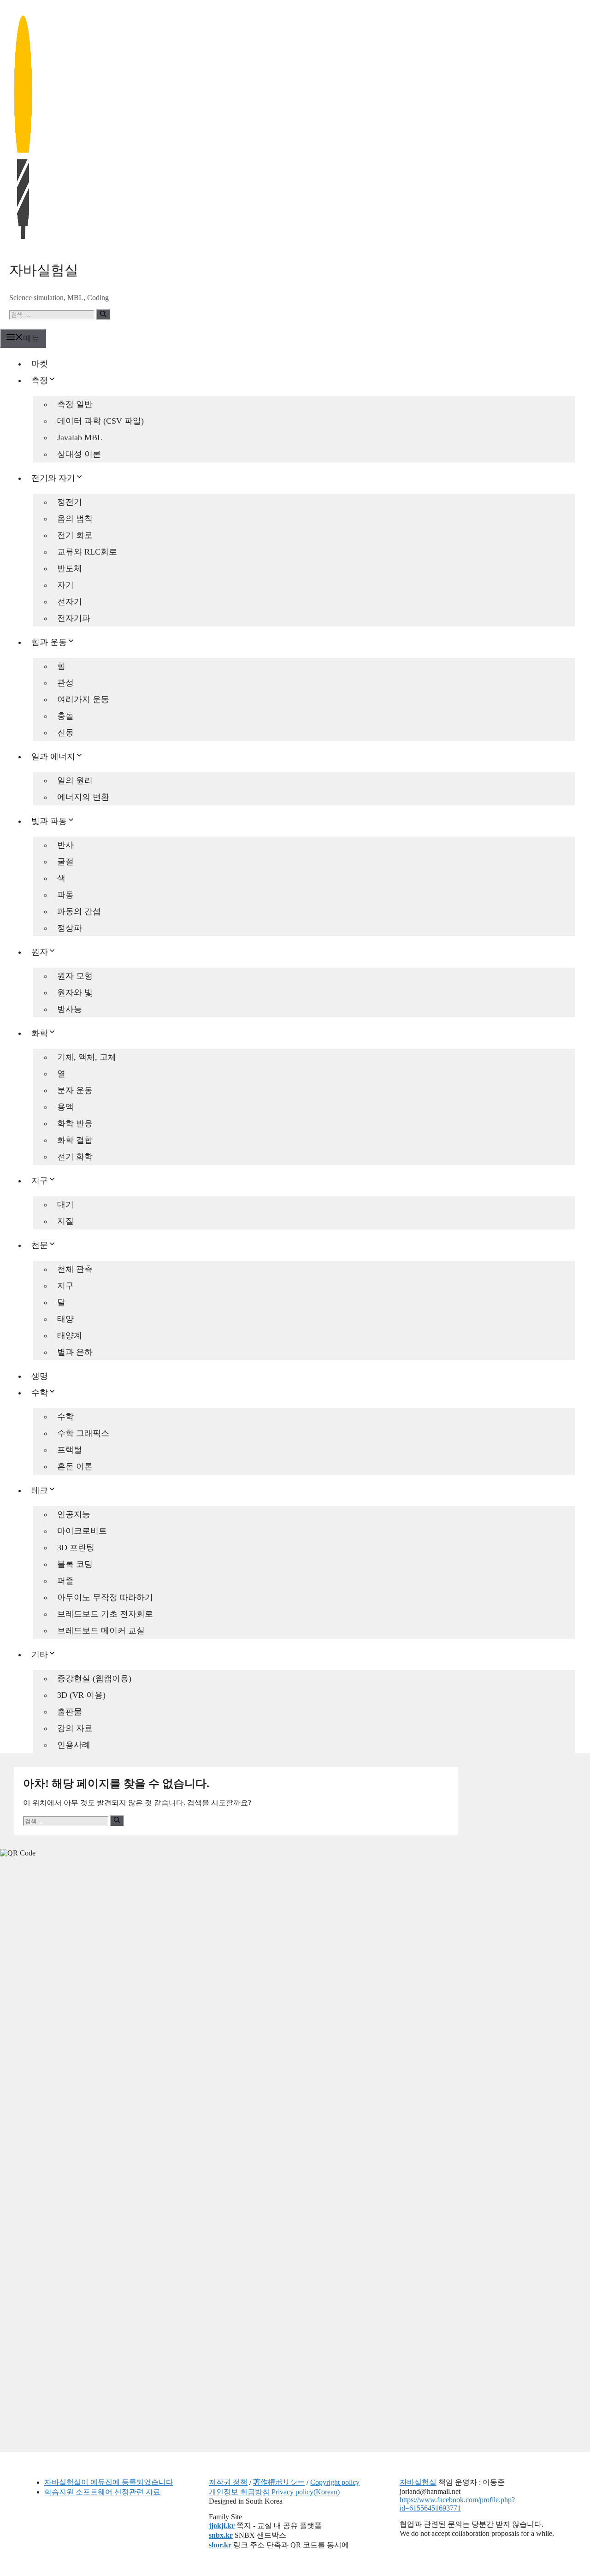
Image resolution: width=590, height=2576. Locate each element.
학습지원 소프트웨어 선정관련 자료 (102, 2492)
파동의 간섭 (79, 911)
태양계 (70, 1335)
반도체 (70, 568)
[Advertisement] (69, 2009)
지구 (40, 1181)
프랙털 (70, 1450)
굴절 (65, 862)
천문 (40, 1245)
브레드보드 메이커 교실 (101, 1631)
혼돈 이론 (75, 1466)
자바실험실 (44, 270)
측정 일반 (75, 404)
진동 (65, 733)
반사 (65, 845)
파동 (65, 895)
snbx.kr (221, 2535)
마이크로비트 (82, 1531)
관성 (65, 683)
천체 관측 (75, 1269)
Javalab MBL (80, 437)
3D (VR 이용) (81, 1695)
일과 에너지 (53, 756)
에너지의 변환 (83, 797)
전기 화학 (75, 1157)
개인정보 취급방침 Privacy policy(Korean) (274, 2492)
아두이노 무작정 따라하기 (105, 1597)
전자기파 (74, 618)
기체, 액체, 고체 (87, 1057)
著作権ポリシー (279, 2482)
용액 (65, 1107)
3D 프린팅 (76, 1548)
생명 (40, 1376)
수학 (40, 1393)
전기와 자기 (53, 478)
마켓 (40, 364)
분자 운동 (75, 1090)
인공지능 (74, 1514)
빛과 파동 (49, 821)
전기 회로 (75, 535)
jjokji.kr (222, 2526)
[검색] (103, 314)
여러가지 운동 (83, 699)
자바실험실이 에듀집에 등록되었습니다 (109, 2482)
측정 (40, 380)
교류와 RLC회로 (87, 552)
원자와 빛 (75, 993)
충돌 (65, 716)
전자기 (70, 602)
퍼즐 (65, 1581)
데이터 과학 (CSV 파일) (100, 421)
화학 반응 (75, 1123)
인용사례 (74, 1745)
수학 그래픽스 (83, 1433)
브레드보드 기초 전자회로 (105, 1614)
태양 (65, 1319)
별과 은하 (75, 1352)
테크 (40, 1490)
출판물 (70, 1712)
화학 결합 (75, 1140)
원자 (40, 952)
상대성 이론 (79, 454)
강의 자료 (75, 1728)
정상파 (70, 928)
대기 (65, 1205)
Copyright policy (335, 2482)
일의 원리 (75, 780)
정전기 (70, 502)
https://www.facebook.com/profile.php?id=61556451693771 (457, 2504)
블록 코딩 (75, 1564)
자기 (65, 585)
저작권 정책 (228, 2482)
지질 (65, 1221)
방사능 (70, 1009)
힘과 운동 (49, 642)
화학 (40, 1033)
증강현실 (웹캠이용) (94, 1678)
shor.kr (220, 2545)
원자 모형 (75, 976)
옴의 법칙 (75, 519)
